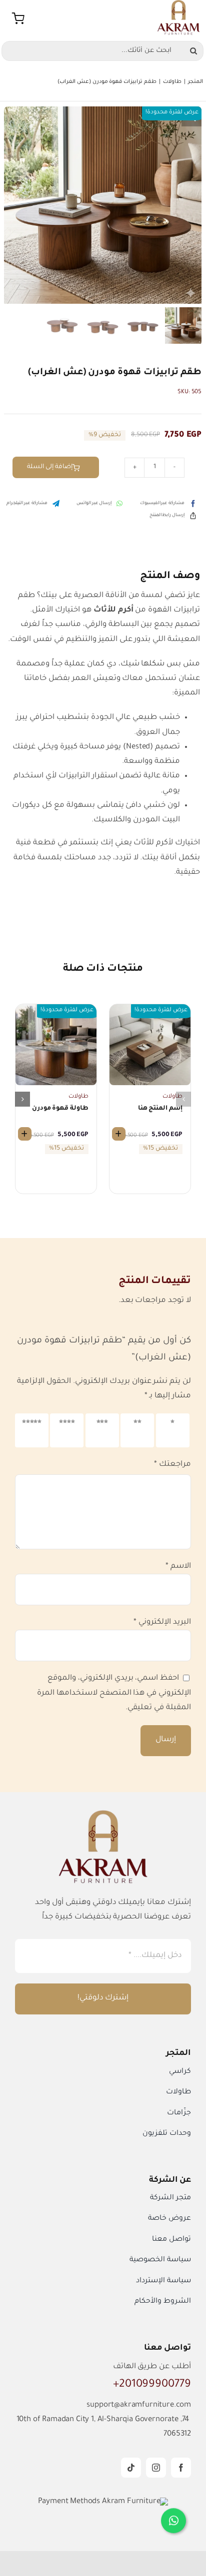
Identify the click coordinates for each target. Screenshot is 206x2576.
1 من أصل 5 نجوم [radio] (173, 1431)
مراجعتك (172, 1465)
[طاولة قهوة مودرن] (56, 1009)
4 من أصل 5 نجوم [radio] (68, 1431)
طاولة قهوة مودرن (60, 1109)
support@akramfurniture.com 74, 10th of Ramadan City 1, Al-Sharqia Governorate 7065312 (104, 2420)
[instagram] (156, 2468)
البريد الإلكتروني (162, 1622)
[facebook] (181, 2468)
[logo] (178, 4)
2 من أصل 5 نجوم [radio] (138, 1431)
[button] (191, 116)
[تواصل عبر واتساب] (173, 2522)
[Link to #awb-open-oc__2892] (18, 18)
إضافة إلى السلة (50, 467)
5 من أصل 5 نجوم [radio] (33, 1431)
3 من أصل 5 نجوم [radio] (103, 1431)
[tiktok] (131, 2468)
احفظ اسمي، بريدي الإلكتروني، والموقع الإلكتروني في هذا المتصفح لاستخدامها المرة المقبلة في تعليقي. (114, 1693)
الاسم (178, 1567)
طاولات (172, 1097)
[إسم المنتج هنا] (150, 1009)
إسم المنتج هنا (160, 1109)
